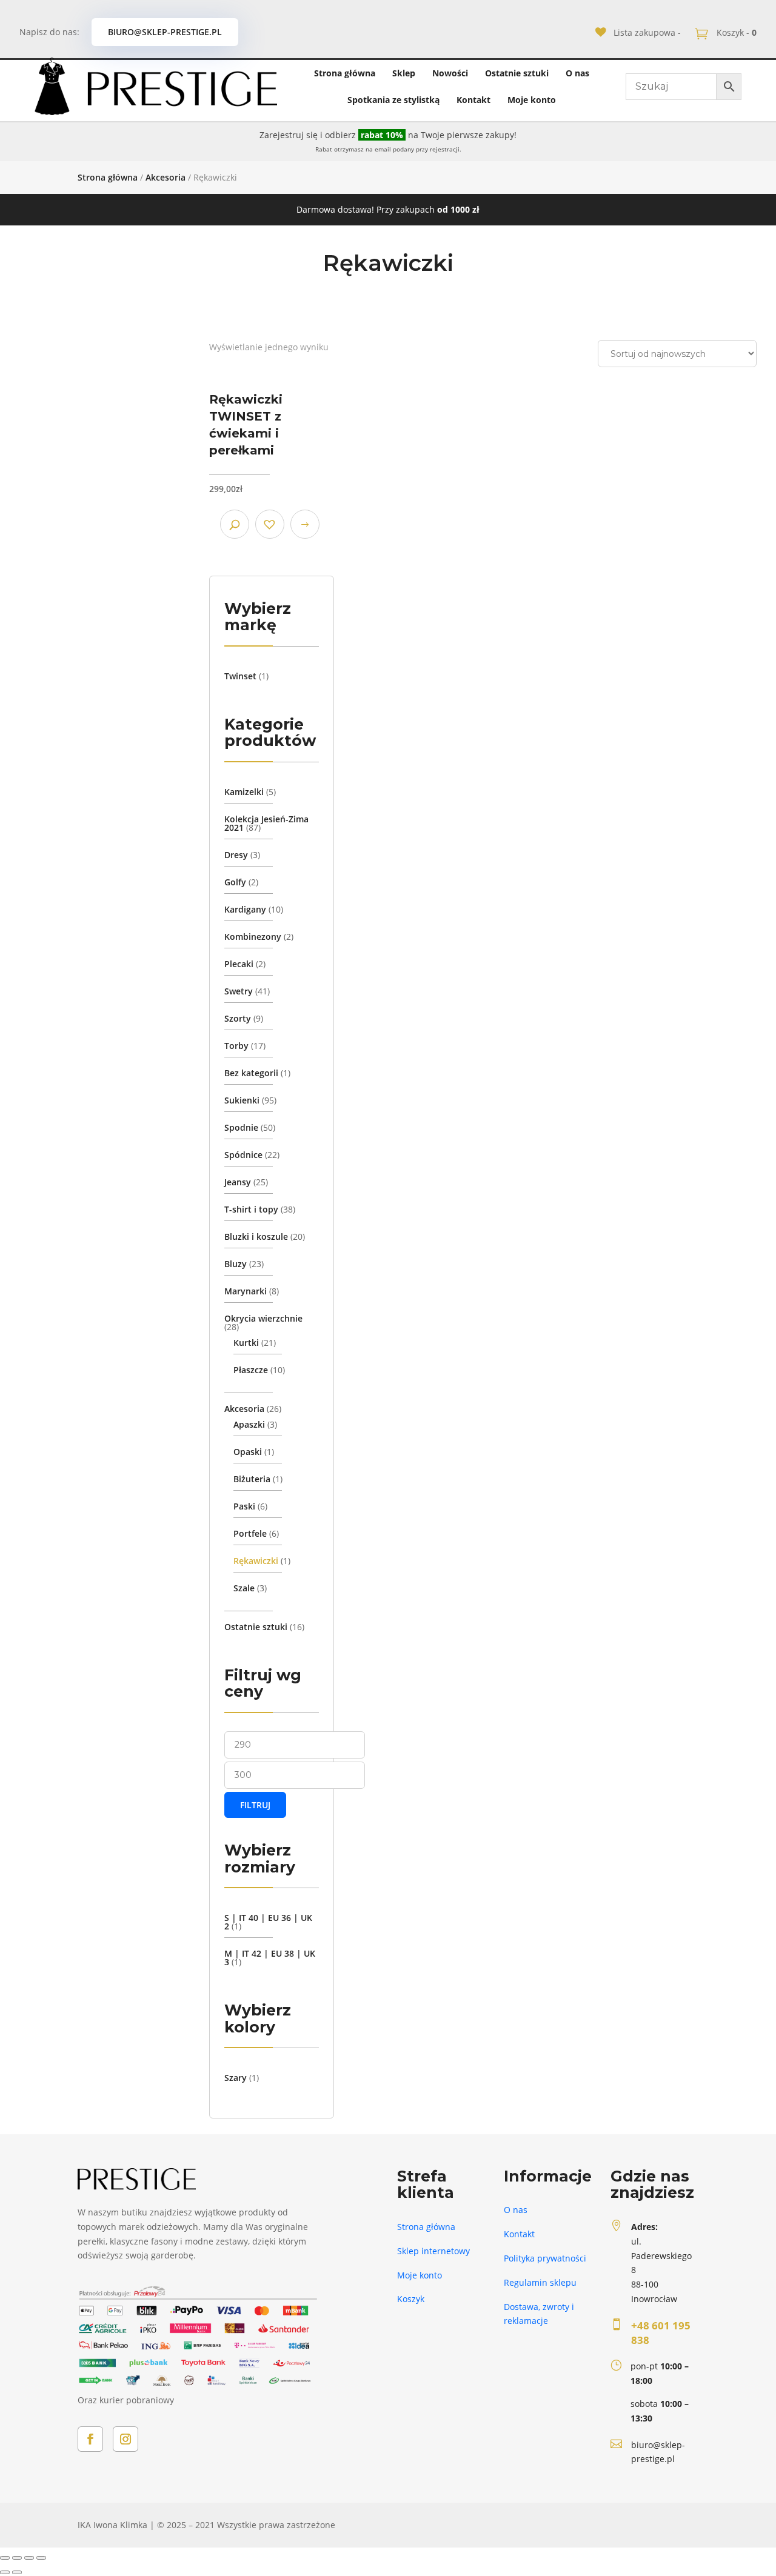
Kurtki (246, 1343)
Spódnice (243, 1155)
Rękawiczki (256, 1561)
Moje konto (532, 100)
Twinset (240, 676)
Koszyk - (735, 32)
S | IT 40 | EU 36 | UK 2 (268, 1922)
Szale (244, 1588)
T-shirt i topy (251, 1209)
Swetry (239, 991)
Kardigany (245, 909)
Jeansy (238, 1182)
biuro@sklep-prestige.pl (165, 32)
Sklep (404, 73)
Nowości (450, 73)
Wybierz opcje (305, 524)
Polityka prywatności (545, 2258)
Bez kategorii (251, 1073)
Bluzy (236, 1264)
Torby (236, 1046)
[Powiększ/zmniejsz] (41, 2558)
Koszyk (411, 2299)
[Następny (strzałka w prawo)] (17, 2572)
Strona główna (345, 73)
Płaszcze (251, 1370)
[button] (270, 524)
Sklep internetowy (433, 2251)
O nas (577, 73)
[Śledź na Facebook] (90, 2439)
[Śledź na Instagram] (125, 2439)
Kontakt (473, 100)
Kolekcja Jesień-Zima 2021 (266, 823)
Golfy (235, 882)
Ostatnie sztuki (517, 73)
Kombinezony (253, 937)
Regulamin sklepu (540, 2282)
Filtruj (255, 1805)
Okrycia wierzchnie (263, 1318)
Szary (236, 2078)
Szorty (238, 1018)
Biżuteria (252, 1479)
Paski (244, 1506)
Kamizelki (244, 792)
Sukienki (242, 1100)
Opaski (248, 1452)
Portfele (250, 1533)
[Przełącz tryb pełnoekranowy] (29, 2558)
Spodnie (241, 1127)
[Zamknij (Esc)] (5, 2558)
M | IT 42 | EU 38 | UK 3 (270, 1958)
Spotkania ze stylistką (393, 100)
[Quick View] (235, 524)
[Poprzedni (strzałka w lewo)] (5, 2572)
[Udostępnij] (17, 2558)
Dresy (236, 855)
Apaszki (249, 1424)
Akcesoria (166, 177)
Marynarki (246, 1291)
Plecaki (239, 964)
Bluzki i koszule (256, 1236)
